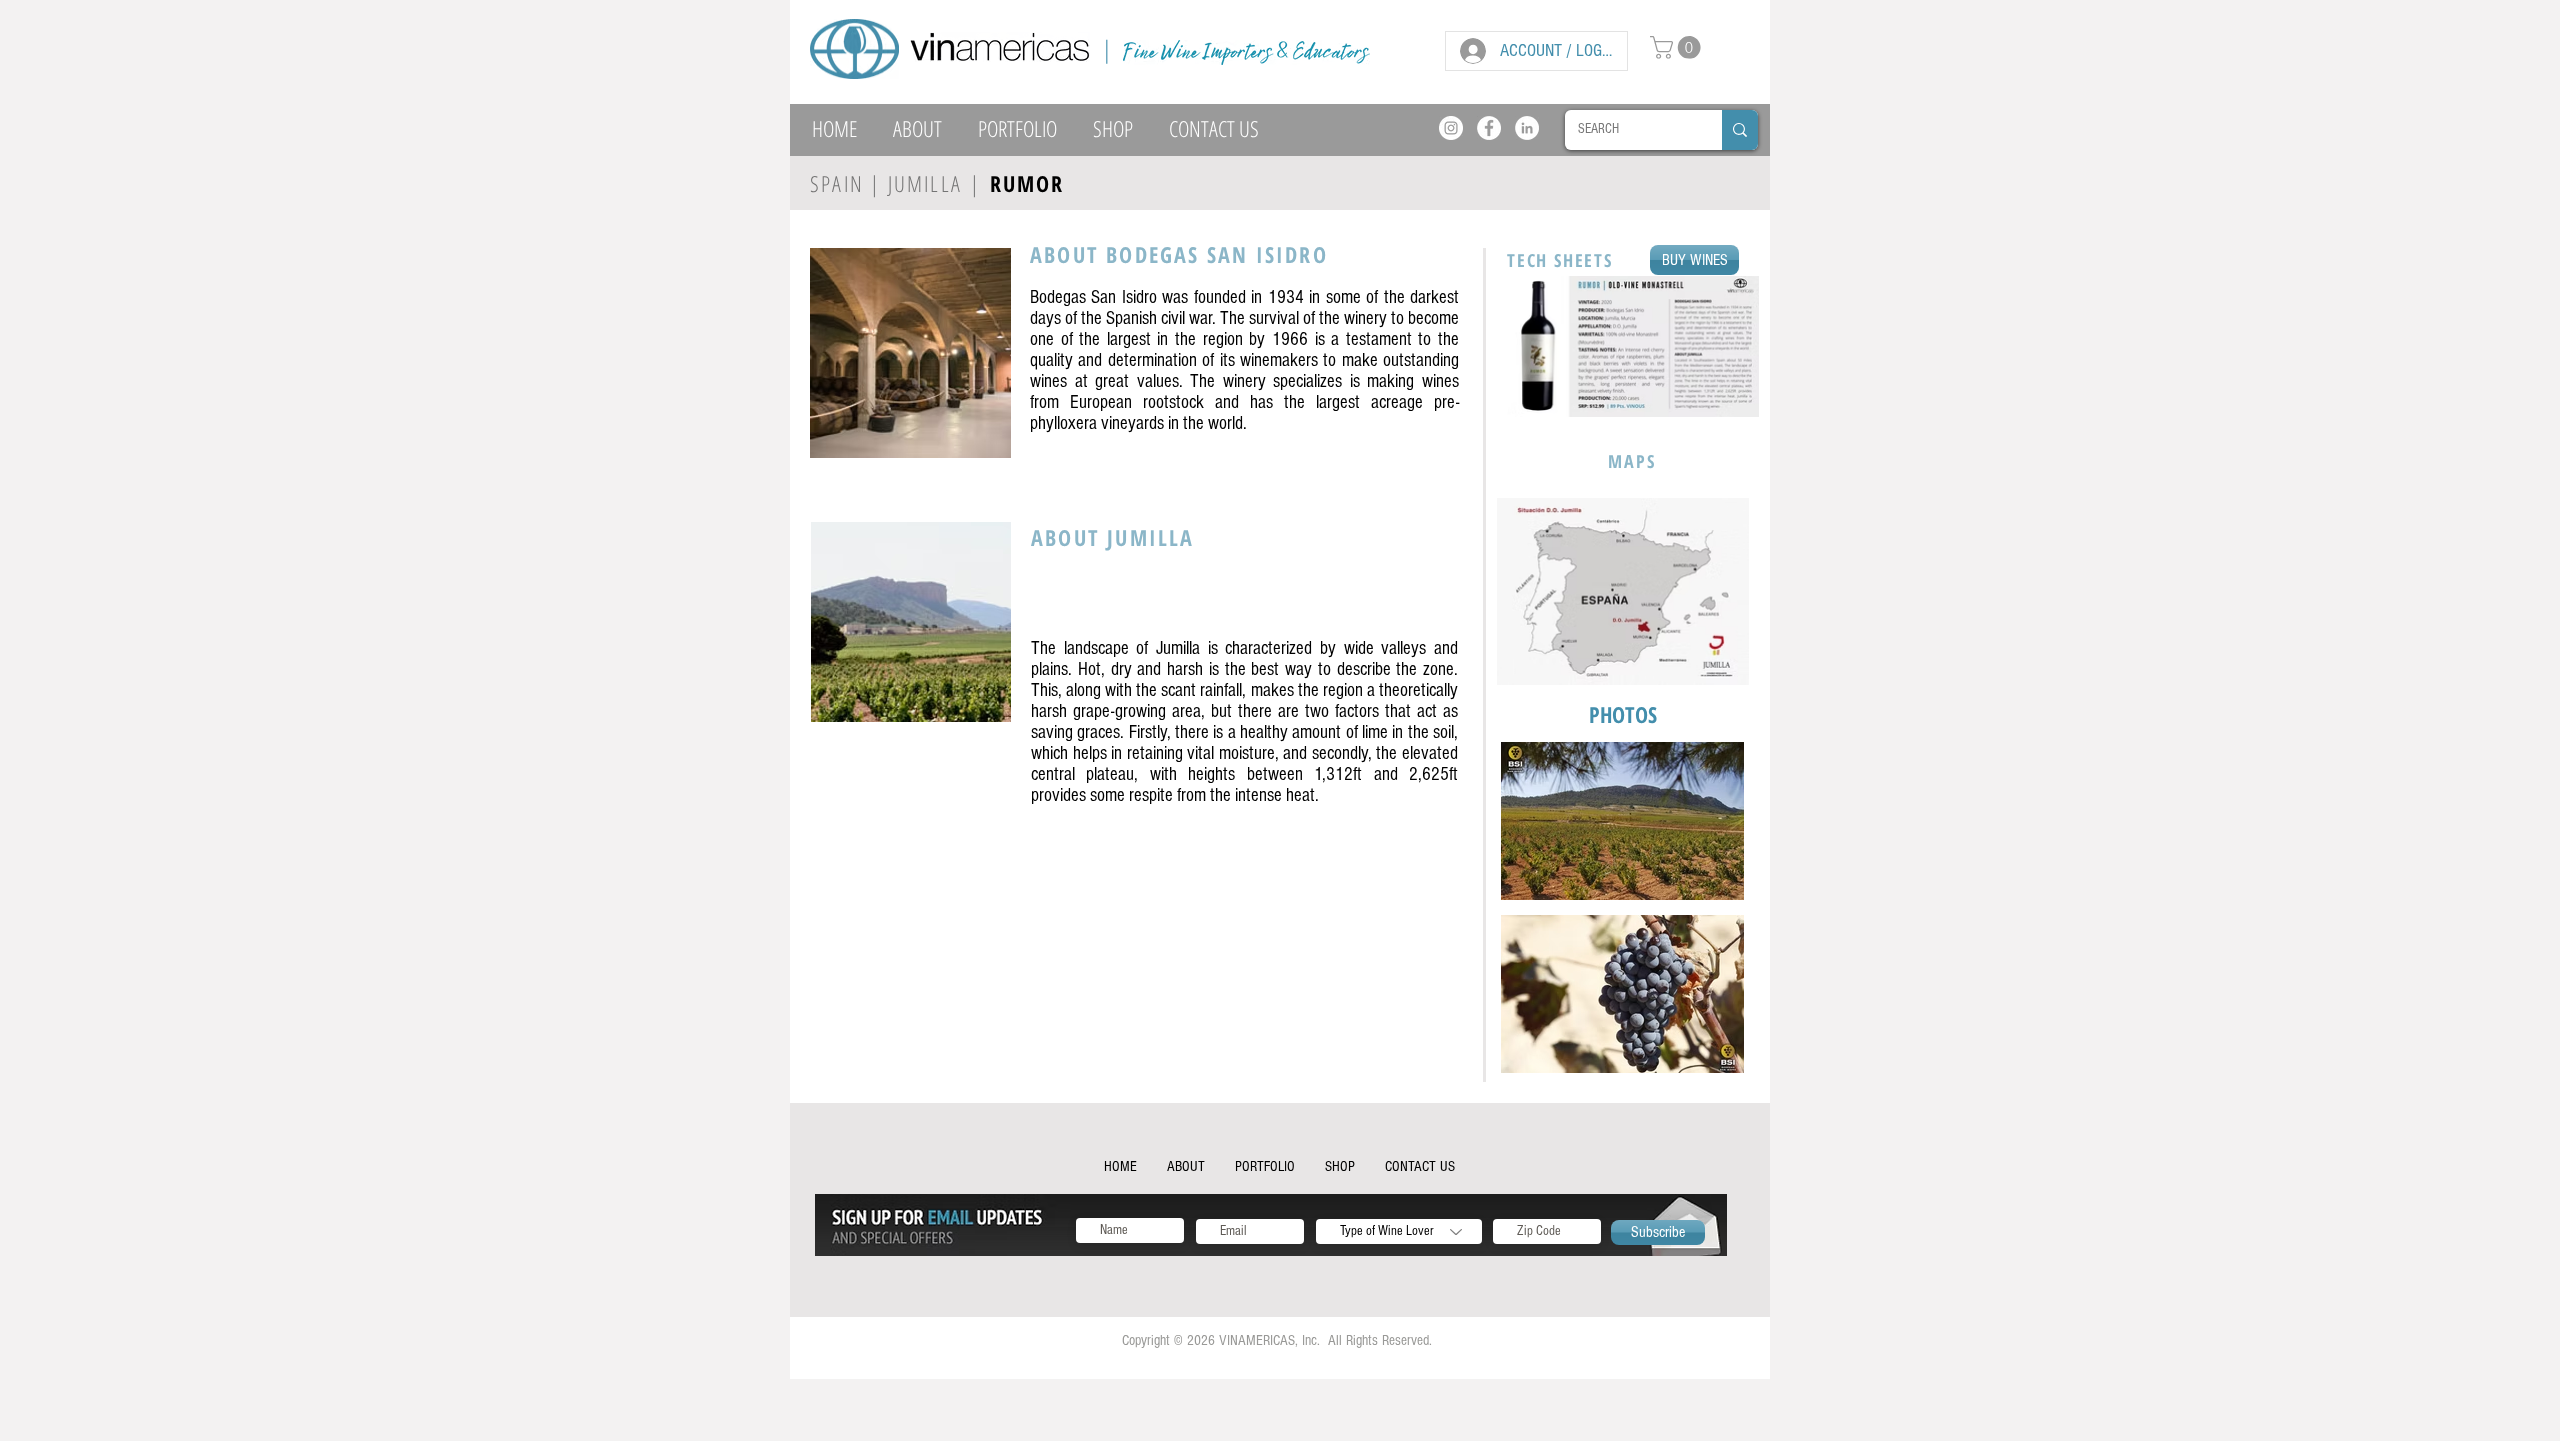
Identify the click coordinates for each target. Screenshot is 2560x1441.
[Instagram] (1451, 128)
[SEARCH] (1740, 130)
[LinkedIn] (1527, 128)
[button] (1678, 47)
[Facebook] (1489, 128)
